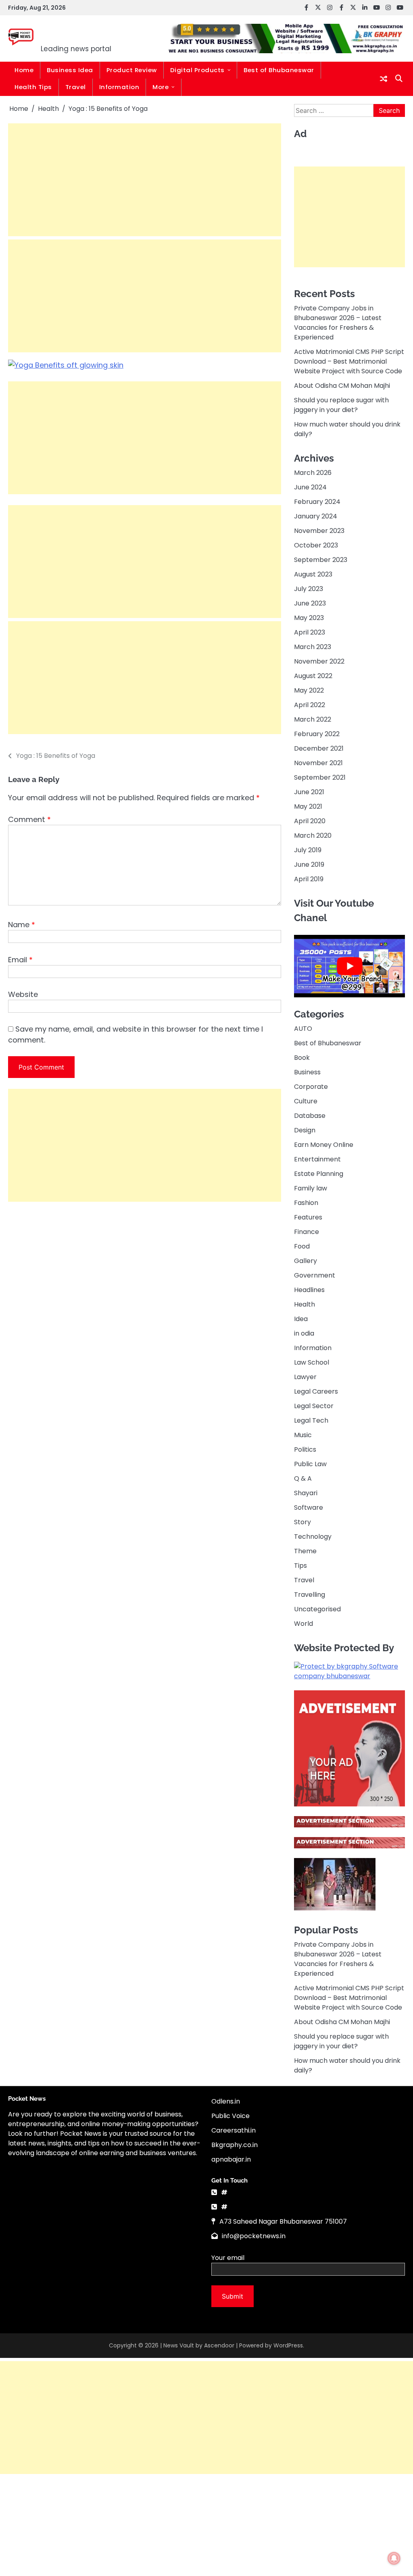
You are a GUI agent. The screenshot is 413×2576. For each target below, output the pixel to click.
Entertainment (317, 1159)
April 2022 (310, 705)
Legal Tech (311, 1420)
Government (315, 1275)
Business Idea (70, 70)
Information (119, 87)
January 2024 (316, 516)
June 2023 (310, 603)
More (161, 87)
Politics (305, 1449)
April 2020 (310, 821)
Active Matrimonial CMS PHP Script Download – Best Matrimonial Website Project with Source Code (349, 361)
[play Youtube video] (349, 966)
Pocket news (91, 33)
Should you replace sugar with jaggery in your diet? (341, 405)
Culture (306, 1101)
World (303, 1624)
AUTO (303, 1029)
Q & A (303, 1478)
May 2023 (309, 618)
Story (302, 1522)
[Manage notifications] (394, 2558)
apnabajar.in (231, 2159)
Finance (307, 1232)
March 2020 (313, 835)
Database (310, 1116)
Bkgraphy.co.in (235, 2145)
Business (307, 1072)
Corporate (311, 1087)
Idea (301, 1319)
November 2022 (319, 661)
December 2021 (319, 748)
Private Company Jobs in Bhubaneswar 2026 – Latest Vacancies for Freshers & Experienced (338, 323)
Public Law (310, 1464)
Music (303, 1435)
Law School (312, 1362)
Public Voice (230, 2116)
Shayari (306, 1493)
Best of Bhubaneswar (279, 70)
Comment (29, 819)
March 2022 (313, 719)
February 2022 (317, 734)
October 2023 (316, 545)
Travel (76, 87)
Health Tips (33, 87)
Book (302, 1058)
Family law (311, 1188)
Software (309, 1508)
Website (23, 994)
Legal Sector (314, 1406)
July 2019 (308, 850)
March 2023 (313, 647)
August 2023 (313, 574)
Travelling (310, 1595)
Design (305, 1130)
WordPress (288, 2345)
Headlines (309, 1290)
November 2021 (318, 763)
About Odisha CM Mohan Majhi (342, 386)
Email (20, 960)
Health (305, 1304)
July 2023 (309, 589)
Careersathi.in (234, 2130)
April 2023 (310, 632)
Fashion (306, 1203)
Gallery (306, 1261)
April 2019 (309, 879)
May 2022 (309, 690)
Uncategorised (317, 1609)
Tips (300, 1566)
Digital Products (197, 70)
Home (24, 70)
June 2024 (310, 487)
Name (22, 925)
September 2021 (320, 777)
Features (308, 1217)
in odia (304, 1333)
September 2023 (321, 560)
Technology (313, 1537)
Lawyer (305, 1377)
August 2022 (313, 676)
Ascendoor (219, 2345)
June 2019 (309, 865)
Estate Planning (319, 1174)
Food (302, 1246)
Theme (305, 1551)
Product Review (132, 70)
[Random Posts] (384, 79)
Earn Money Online (324, 1145)
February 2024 (317, 502)
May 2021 (308, 806)
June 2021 (309, 792)
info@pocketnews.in (254, 2236)
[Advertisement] (145, 180)
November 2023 (319, 531)
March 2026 (313, 473)
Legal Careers (316, 1391)
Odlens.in (226, 2101)
